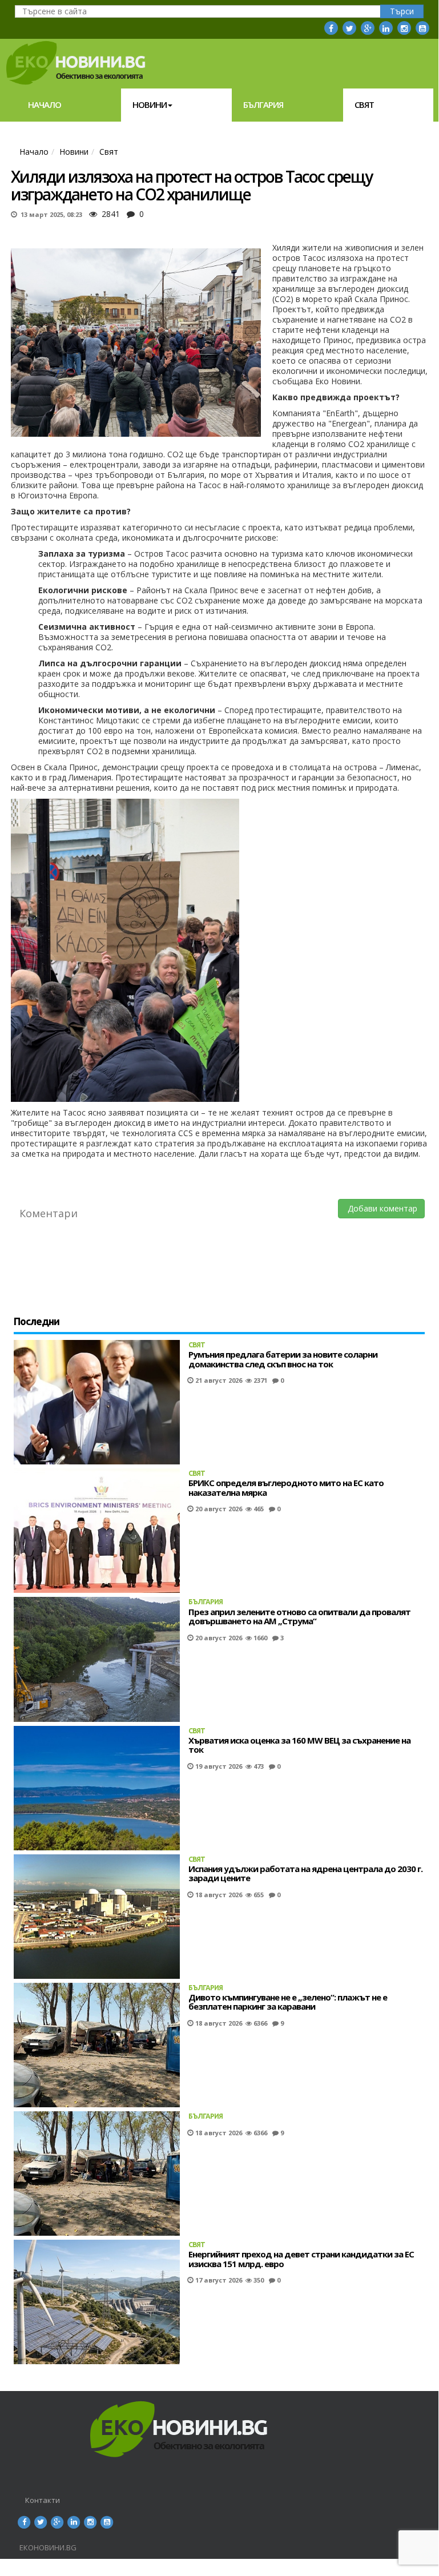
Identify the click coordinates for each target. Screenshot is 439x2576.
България (263, 104)
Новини (150, 104)
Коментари (49, 1213)
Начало (45, 104)
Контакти (43, 2500)
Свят (364, 104)
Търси (402, 11)
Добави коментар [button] (381, 1208)
